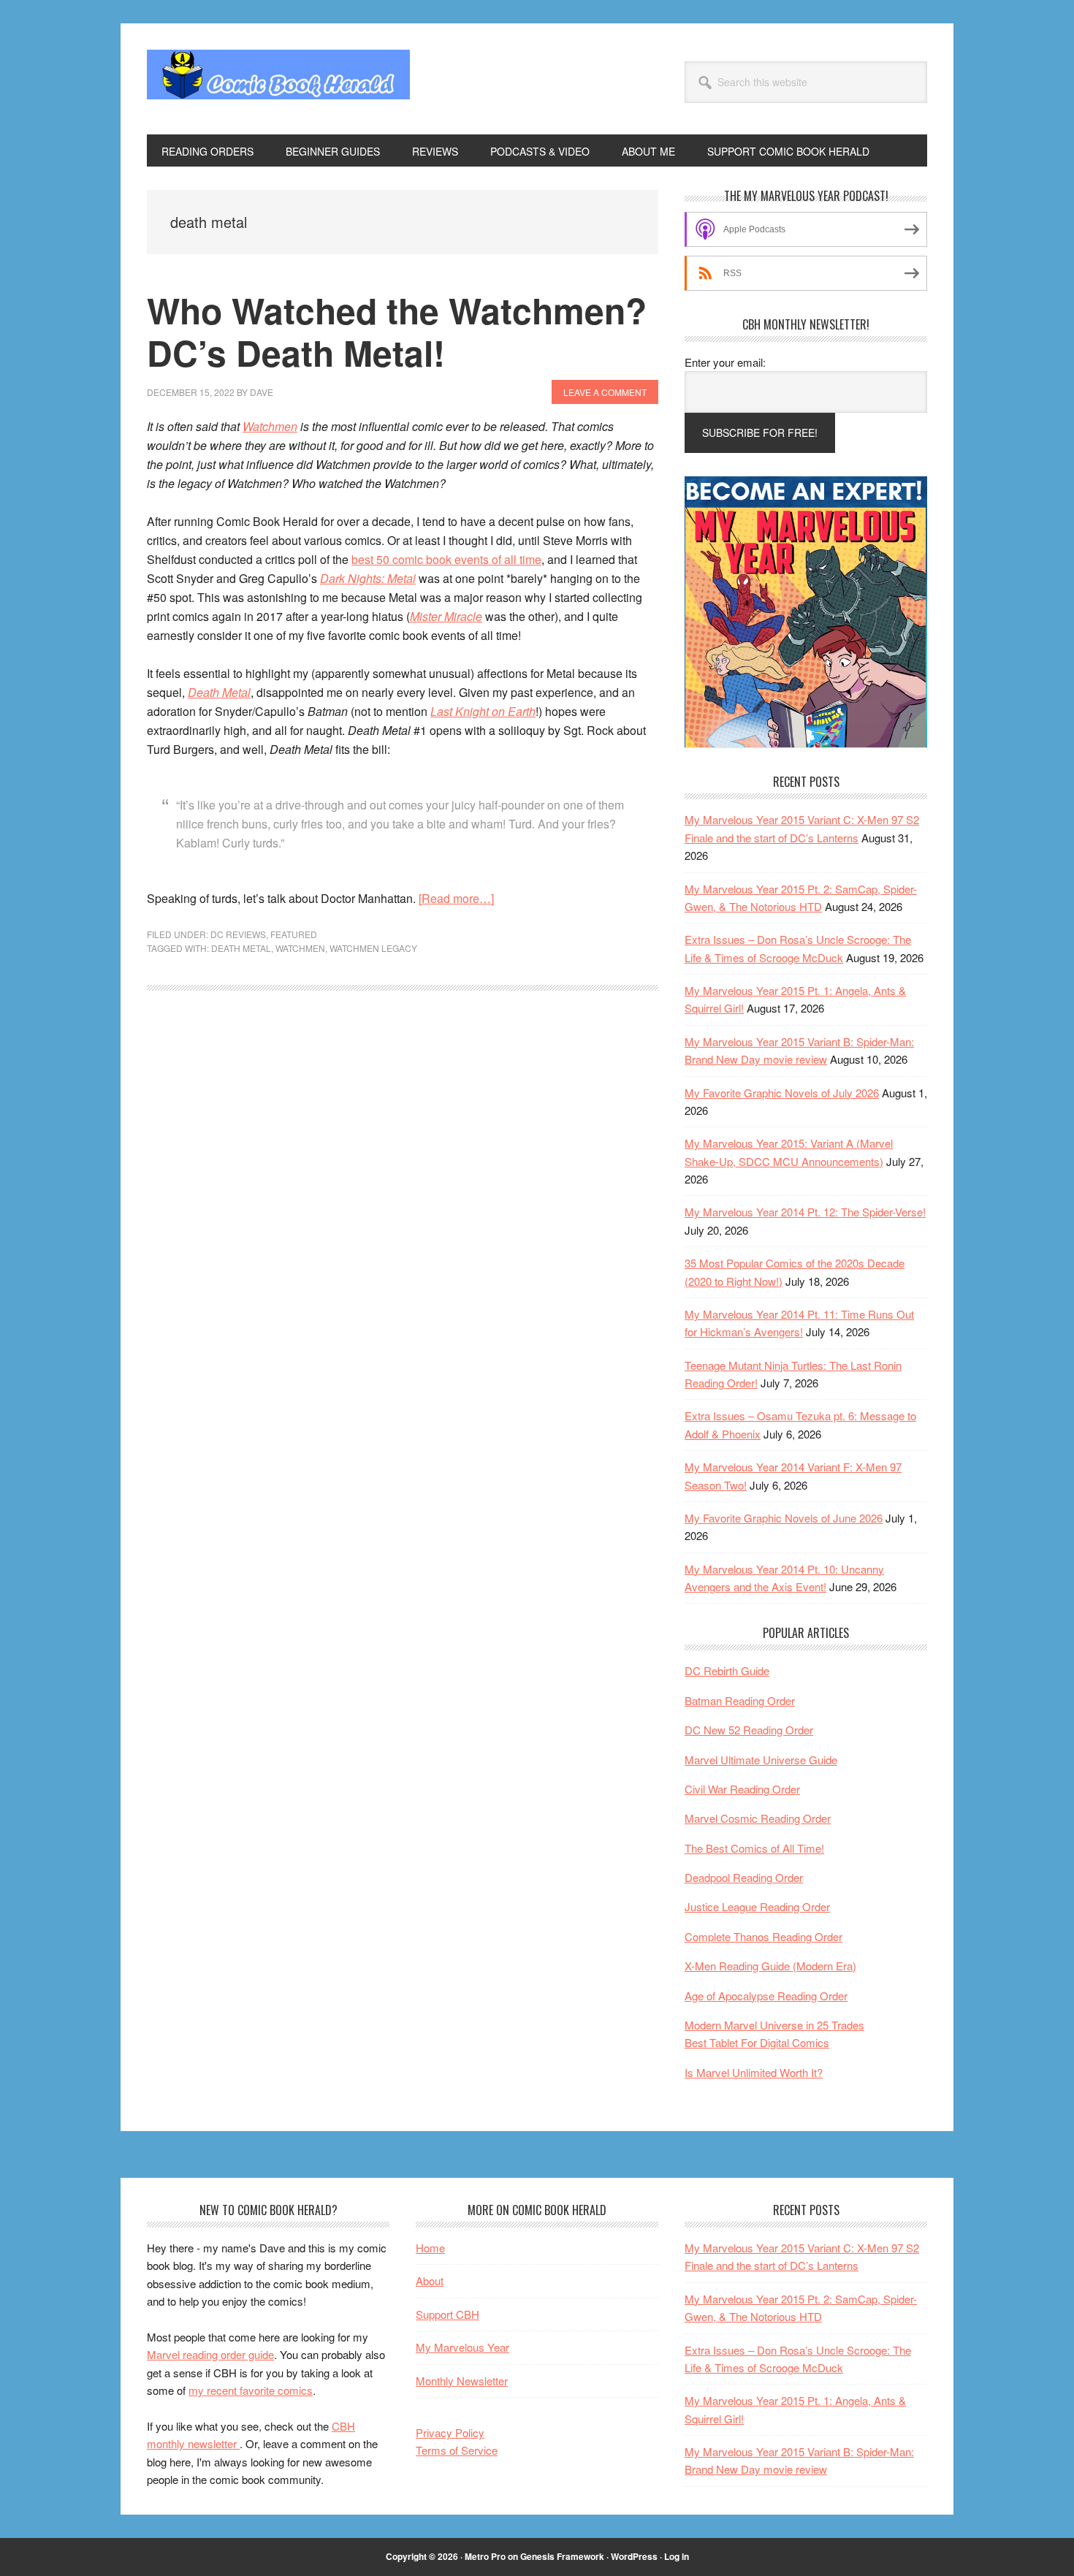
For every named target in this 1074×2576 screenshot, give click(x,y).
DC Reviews (238, 934)
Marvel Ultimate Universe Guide (761, 1760)
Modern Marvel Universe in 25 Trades (774, 2025)
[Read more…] (456, 898)
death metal (241, 948)
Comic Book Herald (278, 79)
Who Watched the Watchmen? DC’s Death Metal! (397, 331)
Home (430, 2248)
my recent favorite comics (251, 2390)
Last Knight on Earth (483, 711)
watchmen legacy (373, 948)
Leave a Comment (605, 392)
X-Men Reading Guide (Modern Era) (770, 1966)
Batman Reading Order (740, 1700)
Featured (294, 934)
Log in (677, 2556)
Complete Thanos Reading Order (763, 1936)
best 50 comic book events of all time (446, 559)
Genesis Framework (562, 2556)
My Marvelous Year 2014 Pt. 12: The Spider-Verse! (805, 1212)
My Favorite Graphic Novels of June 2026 (784, 1518)
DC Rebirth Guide (727, 1670)
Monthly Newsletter (462, 2381)
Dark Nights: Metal (368, 578)
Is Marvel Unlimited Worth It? (754, 2072)
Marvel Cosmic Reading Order (758, 1818)
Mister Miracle (446, 616)
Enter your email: (725, 362)
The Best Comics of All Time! (754, 1848)
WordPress (634, 2556)
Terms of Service (457, 2450)
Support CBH (447, 2314)
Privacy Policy (450, 2432)
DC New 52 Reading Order (749, 1730)
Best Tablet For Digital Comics (757, 2042)
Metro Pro (485, 2556)
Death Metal (219, 692)
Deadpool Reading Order (744, 1877)
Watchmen (270, 426)
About (430, 2280)
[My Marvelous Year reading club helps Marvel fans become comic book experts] (806, 743)
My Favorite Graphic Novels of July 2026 (782, 1093)
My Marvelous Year (462, 2347)
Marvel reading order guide (210, 2354)
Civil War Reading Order (742, 1789)
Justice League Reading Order (757, 1906)
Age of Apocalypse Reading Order (766, 1996)
